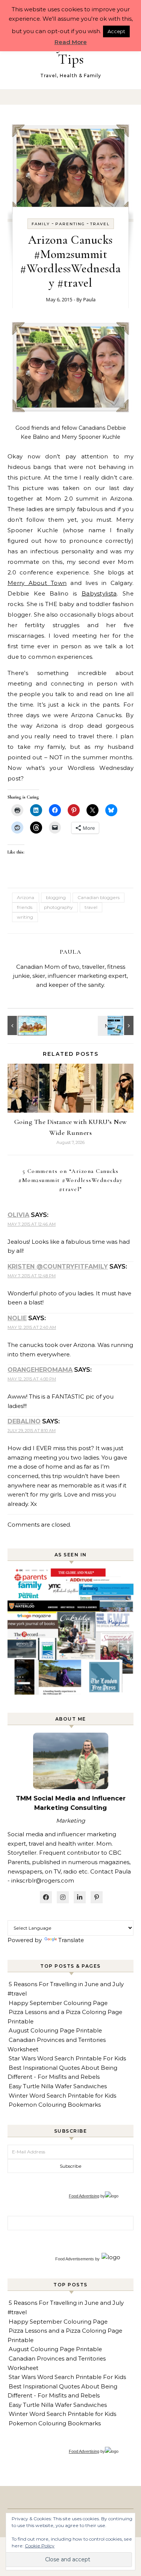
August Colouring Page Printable (55, 2030)
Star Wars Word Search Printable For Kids (67, 2058)
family (41, 224)
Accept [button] (116, 31)
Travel (100, 224)
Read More (71, 42)
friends (25, 907)
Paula (89, 299)
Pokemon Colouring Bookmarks (55, 2105)
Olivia (18, 1215)
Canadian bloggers (99, 897)
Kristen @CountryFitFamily (58, 1267)
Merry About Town (37, 583)
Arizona (26, 897)
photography (58, 907)
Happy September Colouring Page (58, 2003)
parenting (70, 224)
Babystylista (99, 593)
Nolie (17, 1318)
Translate (71, 1940)
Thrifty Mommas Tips (71, 52)
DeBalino (24, 1421)
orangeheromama (40, 1370)
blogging (56, 897)
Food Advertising (84, 2196)
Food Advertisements (75, 2259)
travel (91, 907)
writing (25, 917)
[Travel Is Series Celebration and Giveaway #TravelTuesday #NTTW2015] (117, 1025)
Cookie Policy (40, 2546)
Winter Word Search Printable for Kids (62, 2096)
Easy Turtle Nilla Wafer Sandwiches (58, 2086)
